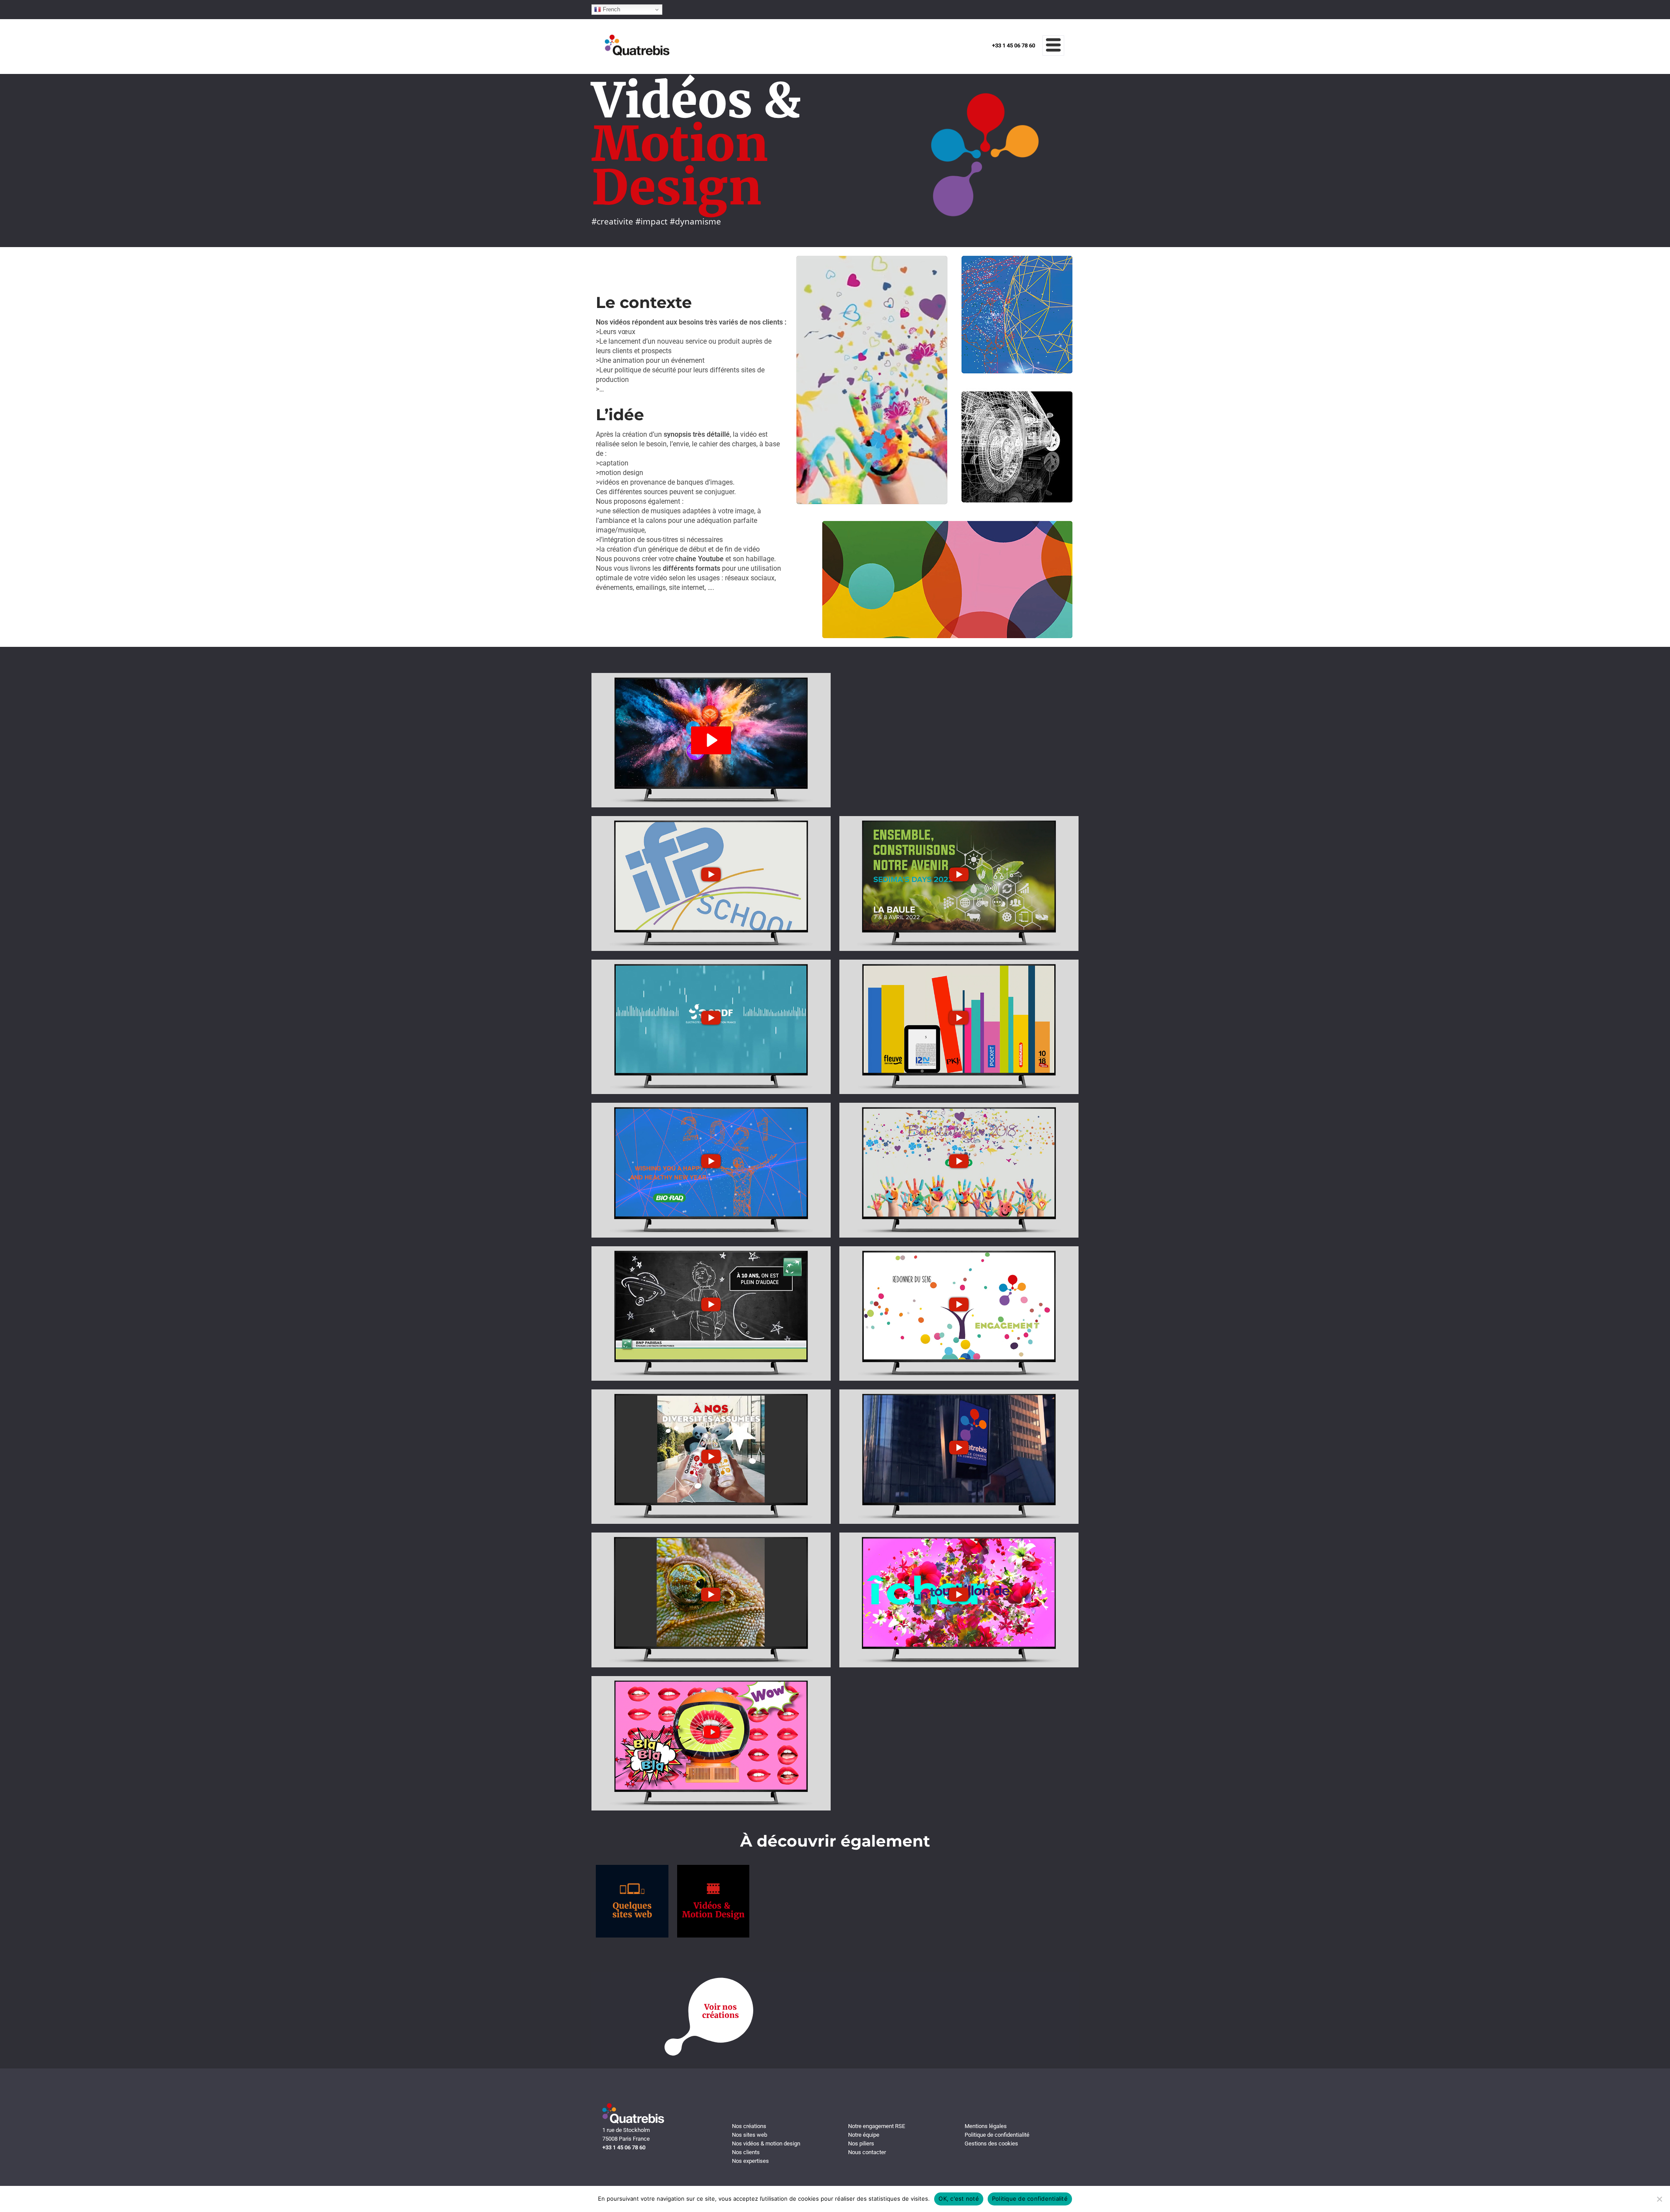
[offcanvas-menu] (1053, 45)
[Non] (1659, 2199)
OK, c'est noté (959, 2199)
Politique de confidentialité (1030, 2199)
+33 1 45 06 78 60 (1014, 45)
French (611, 9)
